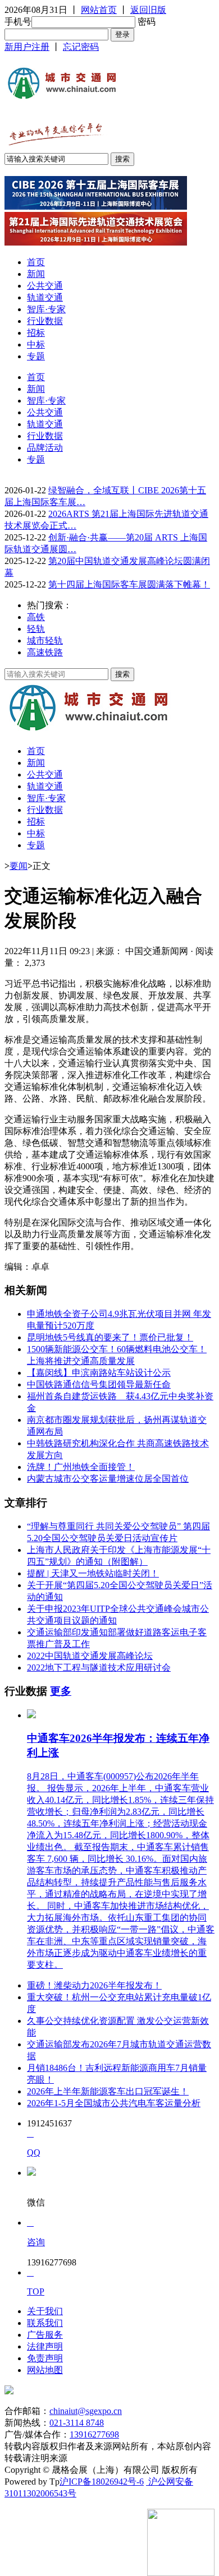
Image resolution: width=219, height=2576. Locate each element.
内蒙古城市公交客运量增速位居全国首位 (108, 1479)
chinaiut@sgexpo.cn (86, 2411)
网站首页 (99, 10)
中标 (36, 344)
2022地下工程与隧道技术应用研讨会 (99, 1668)
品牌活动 (45, 448)
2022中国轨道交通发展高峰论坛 (90, 1656)
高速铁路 (45, 652)
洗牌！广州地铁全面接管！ (81, 1467)
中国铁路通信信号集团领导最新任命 (99, 1384)
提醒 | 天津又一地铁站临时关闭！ (93, 1573)
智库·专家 (46, 309)
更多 (61, 1691)
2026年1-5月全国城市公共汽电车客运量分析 (114, 2103)
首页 (36, 262)
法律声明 (45, 2346)
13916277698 (94, 2434)
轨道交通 (45, 297)
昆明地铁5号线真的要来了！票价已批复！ (110, 1337)
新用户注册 (27, 47)
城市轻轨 (45, 640)
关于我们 (45, 2311)
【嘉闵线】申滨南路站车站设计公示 (99, 1373)
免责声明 (45, 2358)
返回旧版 (148, 10)
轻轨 (36, 629)
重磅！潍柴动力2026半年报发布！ (94, 1985)
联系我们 (45, 2323)
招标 (36, 333)
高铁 (36, 617)
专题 (36, 356)
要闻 (19, 866)
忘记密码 (81, 47)
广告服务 (45, 2335)
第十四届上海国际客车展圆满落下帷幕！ (129, 584)
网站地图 (45, 2370)
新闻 (36, 274)
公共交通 (45, 286)
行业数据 (45, 321)
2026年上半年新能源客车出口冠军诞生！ (108, 2091)
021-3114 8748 (77, 2423)
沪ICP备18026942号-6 (102, 2482)
